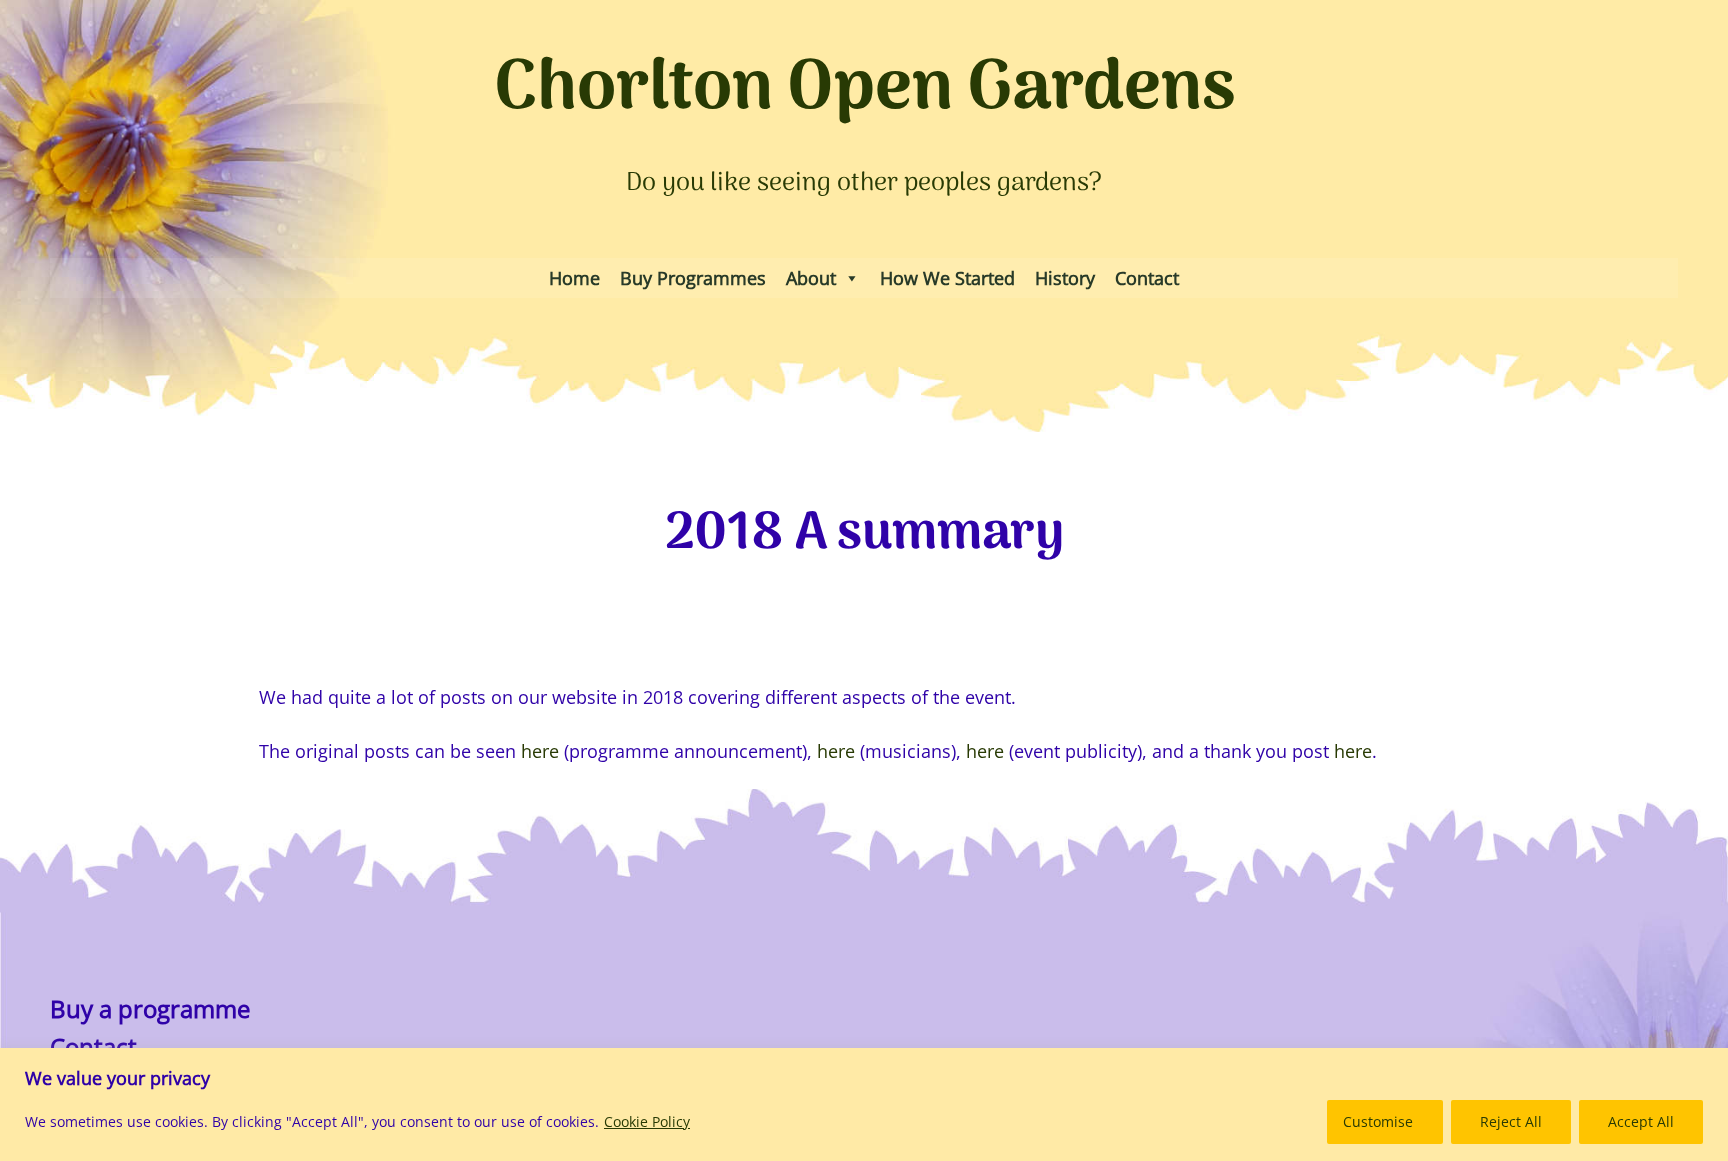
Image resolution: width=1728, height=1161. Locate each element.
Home (574, 278)
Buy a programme (150, 1008)
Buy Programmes (693, 278)
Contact (1147, 278)
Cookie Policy (647, 1121)
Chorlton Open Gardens (864, 90)
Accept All (1641, 1121)
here (540, 750)
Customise (1378, 1121)
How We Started (947, 278)
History (1065, 278)
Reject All (1511, 1121)
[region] (864, 1104)
